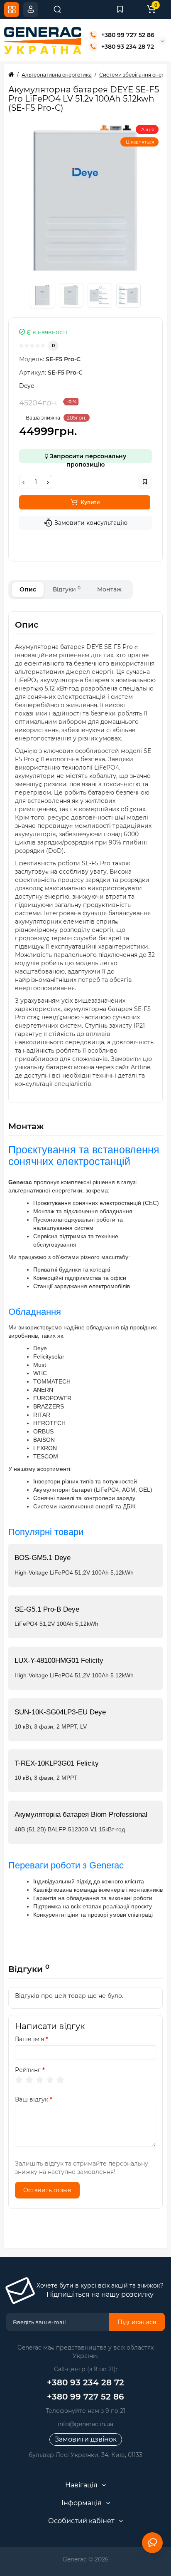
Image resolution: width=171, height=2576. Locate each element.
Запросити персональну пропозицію (87, 458)
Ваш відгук (32, 2099)
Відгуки (67, 589)
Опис (28, 589)
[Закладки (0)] (120, 10)
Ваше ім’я (29, 2039)
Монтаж (109, 589)
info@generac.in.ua (85, 2424)
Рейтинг (28, 2070)
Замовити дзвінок (86, 2439)
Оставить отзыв (47, 2190)
